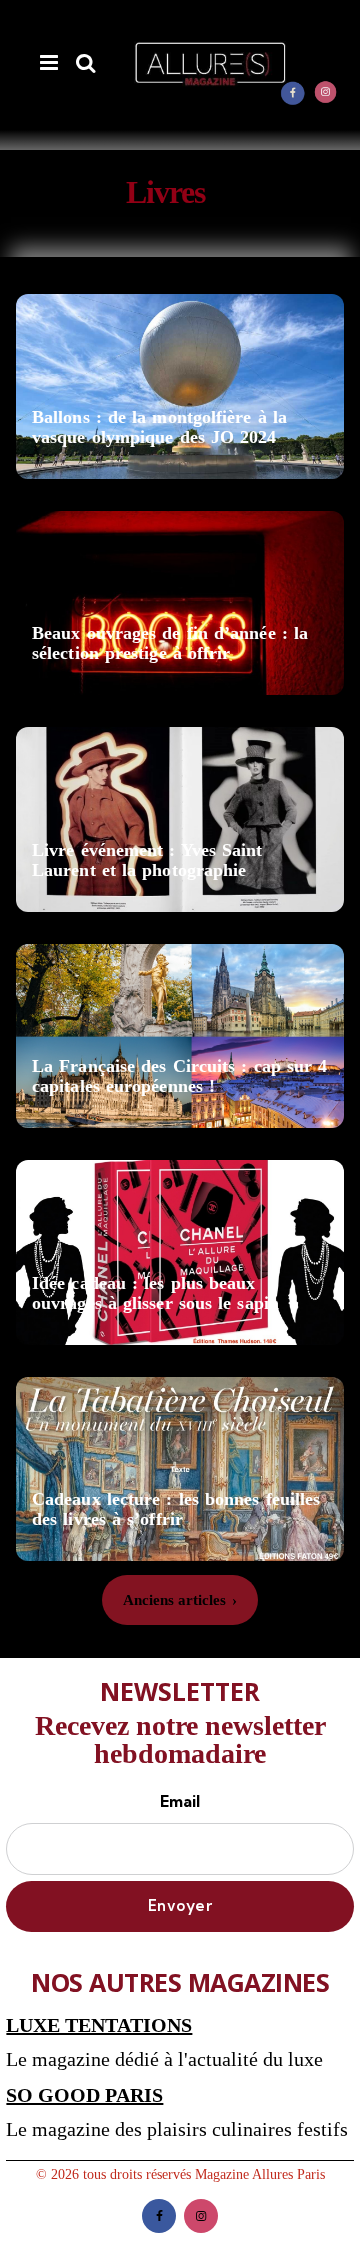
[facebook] (293, 93)
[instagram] (326, 93)
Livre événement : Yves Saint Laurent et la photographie (147, 860)
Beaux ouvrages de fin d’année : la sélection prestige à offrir (170, 643)
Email (180, 1801)
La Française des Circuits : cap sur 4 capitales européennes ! (179, 1076)
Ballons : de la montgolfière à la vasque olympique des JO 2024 (159, 427)
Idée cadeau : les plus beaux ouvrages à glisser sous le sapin (155, 1293)
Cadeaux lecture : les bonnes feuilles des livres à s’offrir (176, 1509)
